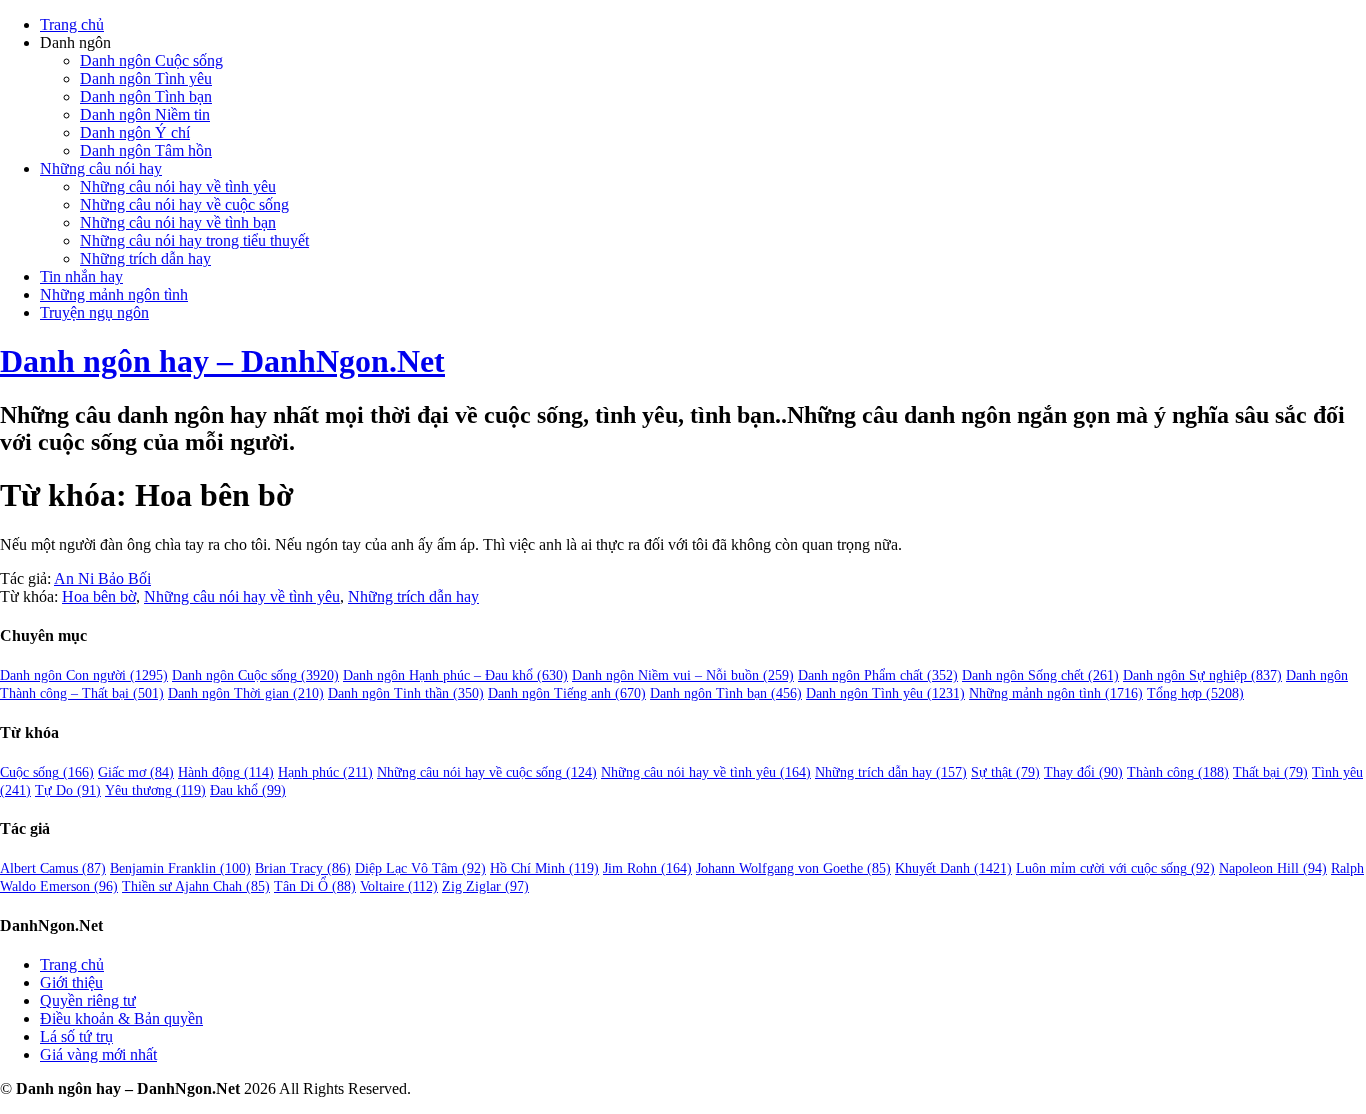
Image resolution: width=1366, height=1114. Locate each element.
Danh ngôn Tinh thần (406, 693)
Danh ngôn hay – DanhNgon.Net (222, 361)
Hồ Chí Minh (544, 868)
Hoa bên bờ (99, 596)
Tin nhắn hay (81, 276)
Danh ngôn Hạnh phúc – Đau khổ (455, 675)
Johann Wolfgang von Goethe (793, 868)
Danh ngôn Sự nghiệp (1202, 675)
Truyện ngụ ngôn (94, 312)
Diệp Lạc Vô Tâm (420, 868)
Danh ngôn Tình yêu (146, 78)
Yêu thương (155, 790)
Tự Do (68, 790)
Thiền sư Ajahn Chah (196, 886)
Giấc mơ (136, 772)
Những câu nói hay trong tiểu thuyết (194, 240)
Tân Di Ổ (315, 886)
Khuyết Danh (953, 868)
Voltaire (399, 886)
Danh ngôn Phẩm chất (878, 675)
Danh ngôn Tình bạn (146, 96)
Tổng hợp (1195, 693)
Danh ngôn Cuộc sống (151, 60)
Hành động (226, 772)
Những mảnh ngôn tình (114, 294)
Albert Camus (53, 868)
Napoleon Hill (1273, 868)
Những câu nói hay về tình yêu (178, 186)
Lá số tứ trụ (76, 1036)
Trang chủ (72, 24)
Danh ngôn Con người (84, 675)
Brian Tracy (303, 868)
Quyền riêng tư (88, 1000)
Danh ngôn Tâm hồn (146, 150)
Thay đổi (1083, 772)
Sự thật (1005, 772)
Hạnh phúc (325, 772)
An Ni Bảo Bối (102, 578)
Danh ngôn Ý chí (135, 132)
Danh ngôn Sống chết (1040, 675)
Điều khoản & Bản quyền (121, 1018)
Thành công (1178, 772)
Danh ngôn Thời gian (246, 693)
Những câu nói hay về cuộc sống (184, 204)
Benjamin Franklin (180, 868)
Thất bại (1270, 772)
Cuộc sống (47, 772)
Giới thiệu (71, 982)
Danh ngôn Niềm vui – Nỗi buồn (683, 675)
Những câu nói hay (101, 168)
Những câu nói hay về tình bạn (178, 222)
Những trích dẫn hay (145, 258)
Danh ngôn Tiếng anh (567, 693)
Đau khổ (248, 790)
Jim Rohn (647, 868)
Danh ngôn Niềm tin (145, 114)
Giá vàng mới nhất (98, 1054)
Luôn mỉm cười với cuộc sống (1115, 868)
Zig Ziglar (485, 886)
